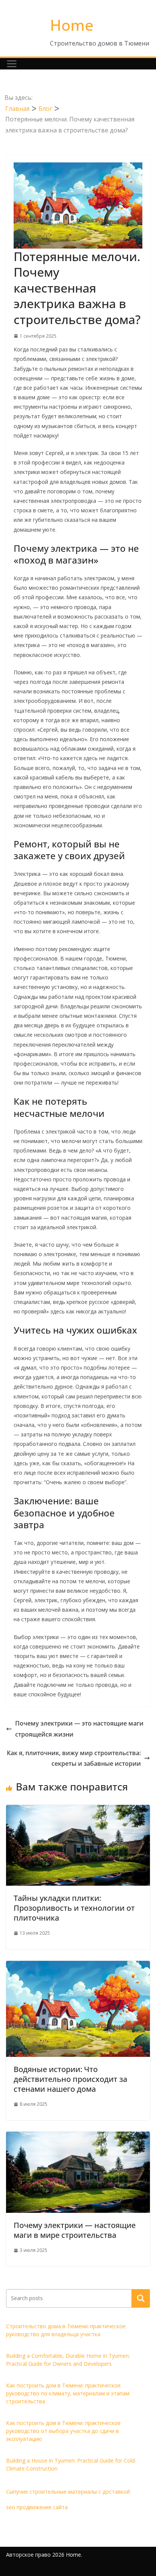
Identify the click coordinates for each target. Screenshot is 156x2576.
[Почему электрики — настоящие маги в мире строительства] (78, 2137)
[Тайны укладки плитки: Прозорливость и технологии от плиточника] (78, 1810)
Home (72, 25)
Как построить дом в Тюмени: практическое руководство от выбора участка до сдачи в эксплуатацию (63, 2431)
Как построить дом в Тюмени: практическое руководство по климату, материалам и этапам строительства (68, 2393)
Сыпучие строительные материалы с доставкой (68, 2492)
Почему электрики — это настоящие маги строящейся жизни (79, 1729)
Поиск (141, 2298)
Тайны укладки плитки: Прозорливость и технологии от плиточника (74, 1908)
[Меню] (12, 64)
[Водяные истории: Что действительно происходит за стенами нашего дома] (78, 1966)
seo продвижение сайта (37, 2507)
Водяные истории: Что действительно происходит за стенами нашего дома (70, 2079)
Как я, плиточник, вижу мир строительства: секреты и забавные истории (74, 1758)
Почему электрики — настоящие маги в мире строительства (75, 2230)
